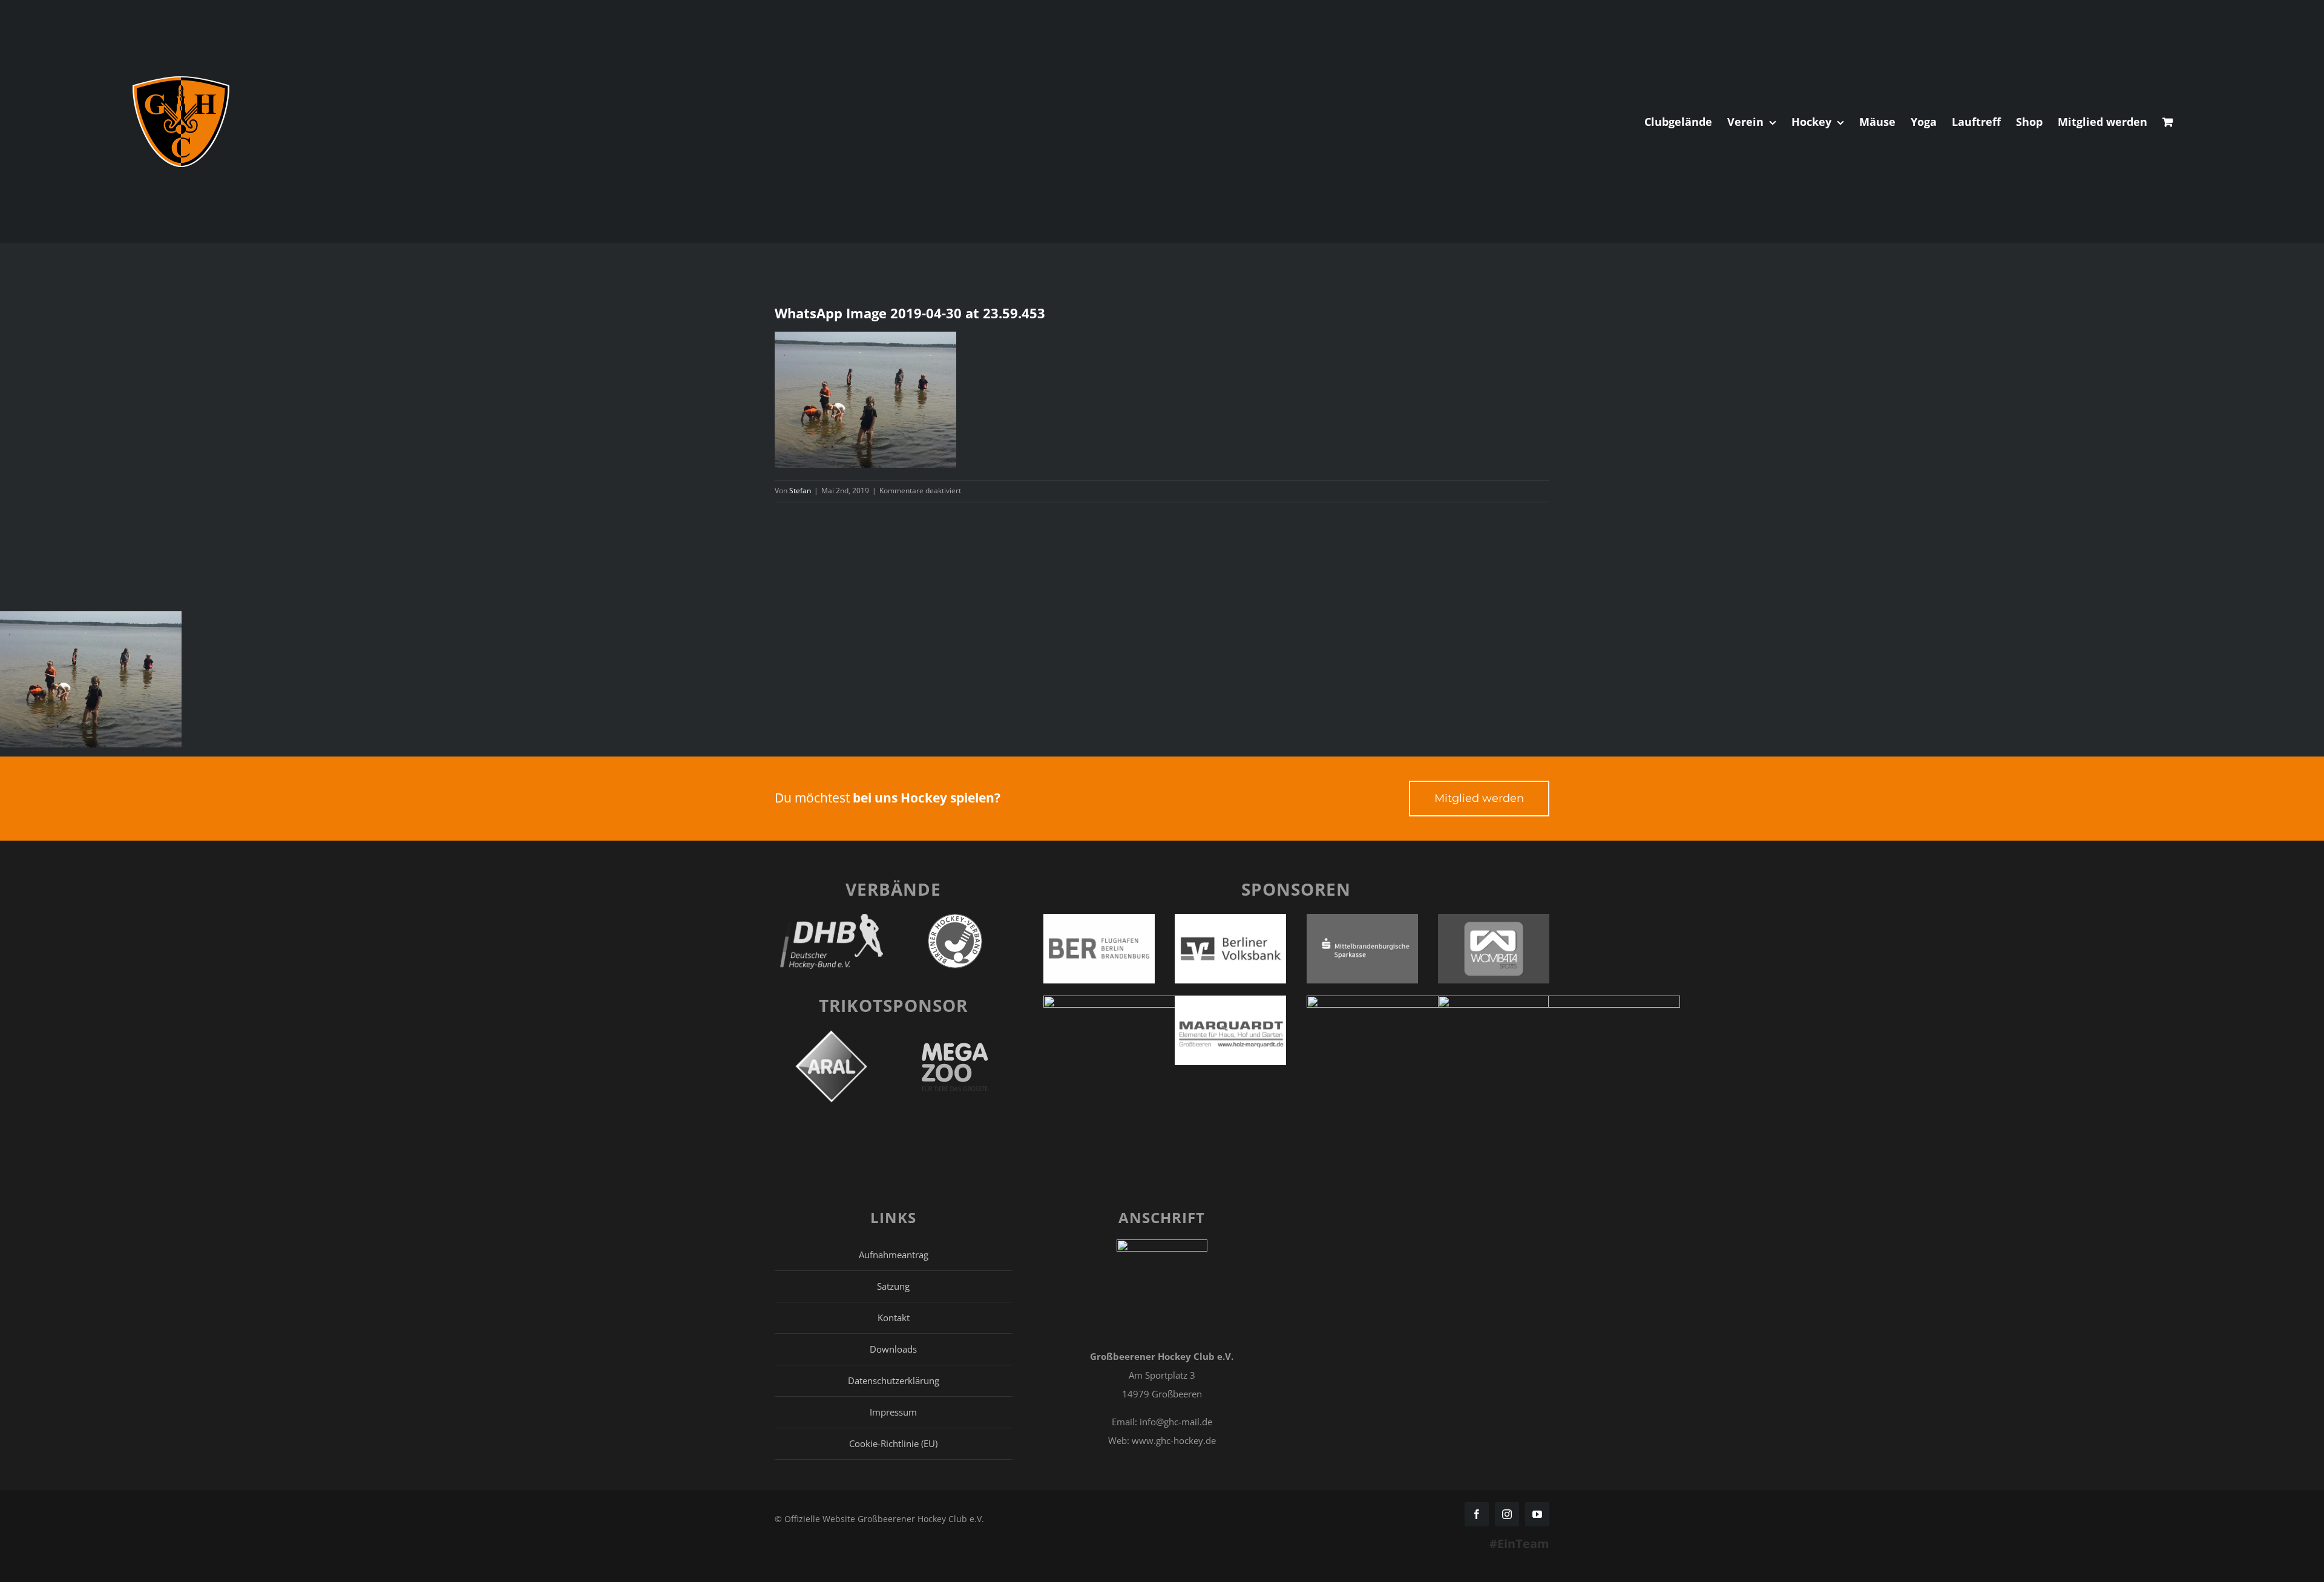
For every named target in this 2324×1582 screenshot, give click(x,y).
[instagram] (1507, 1514)
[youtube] (1537, 1514)
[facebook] (1477, 1514)
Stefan (800, 491)
